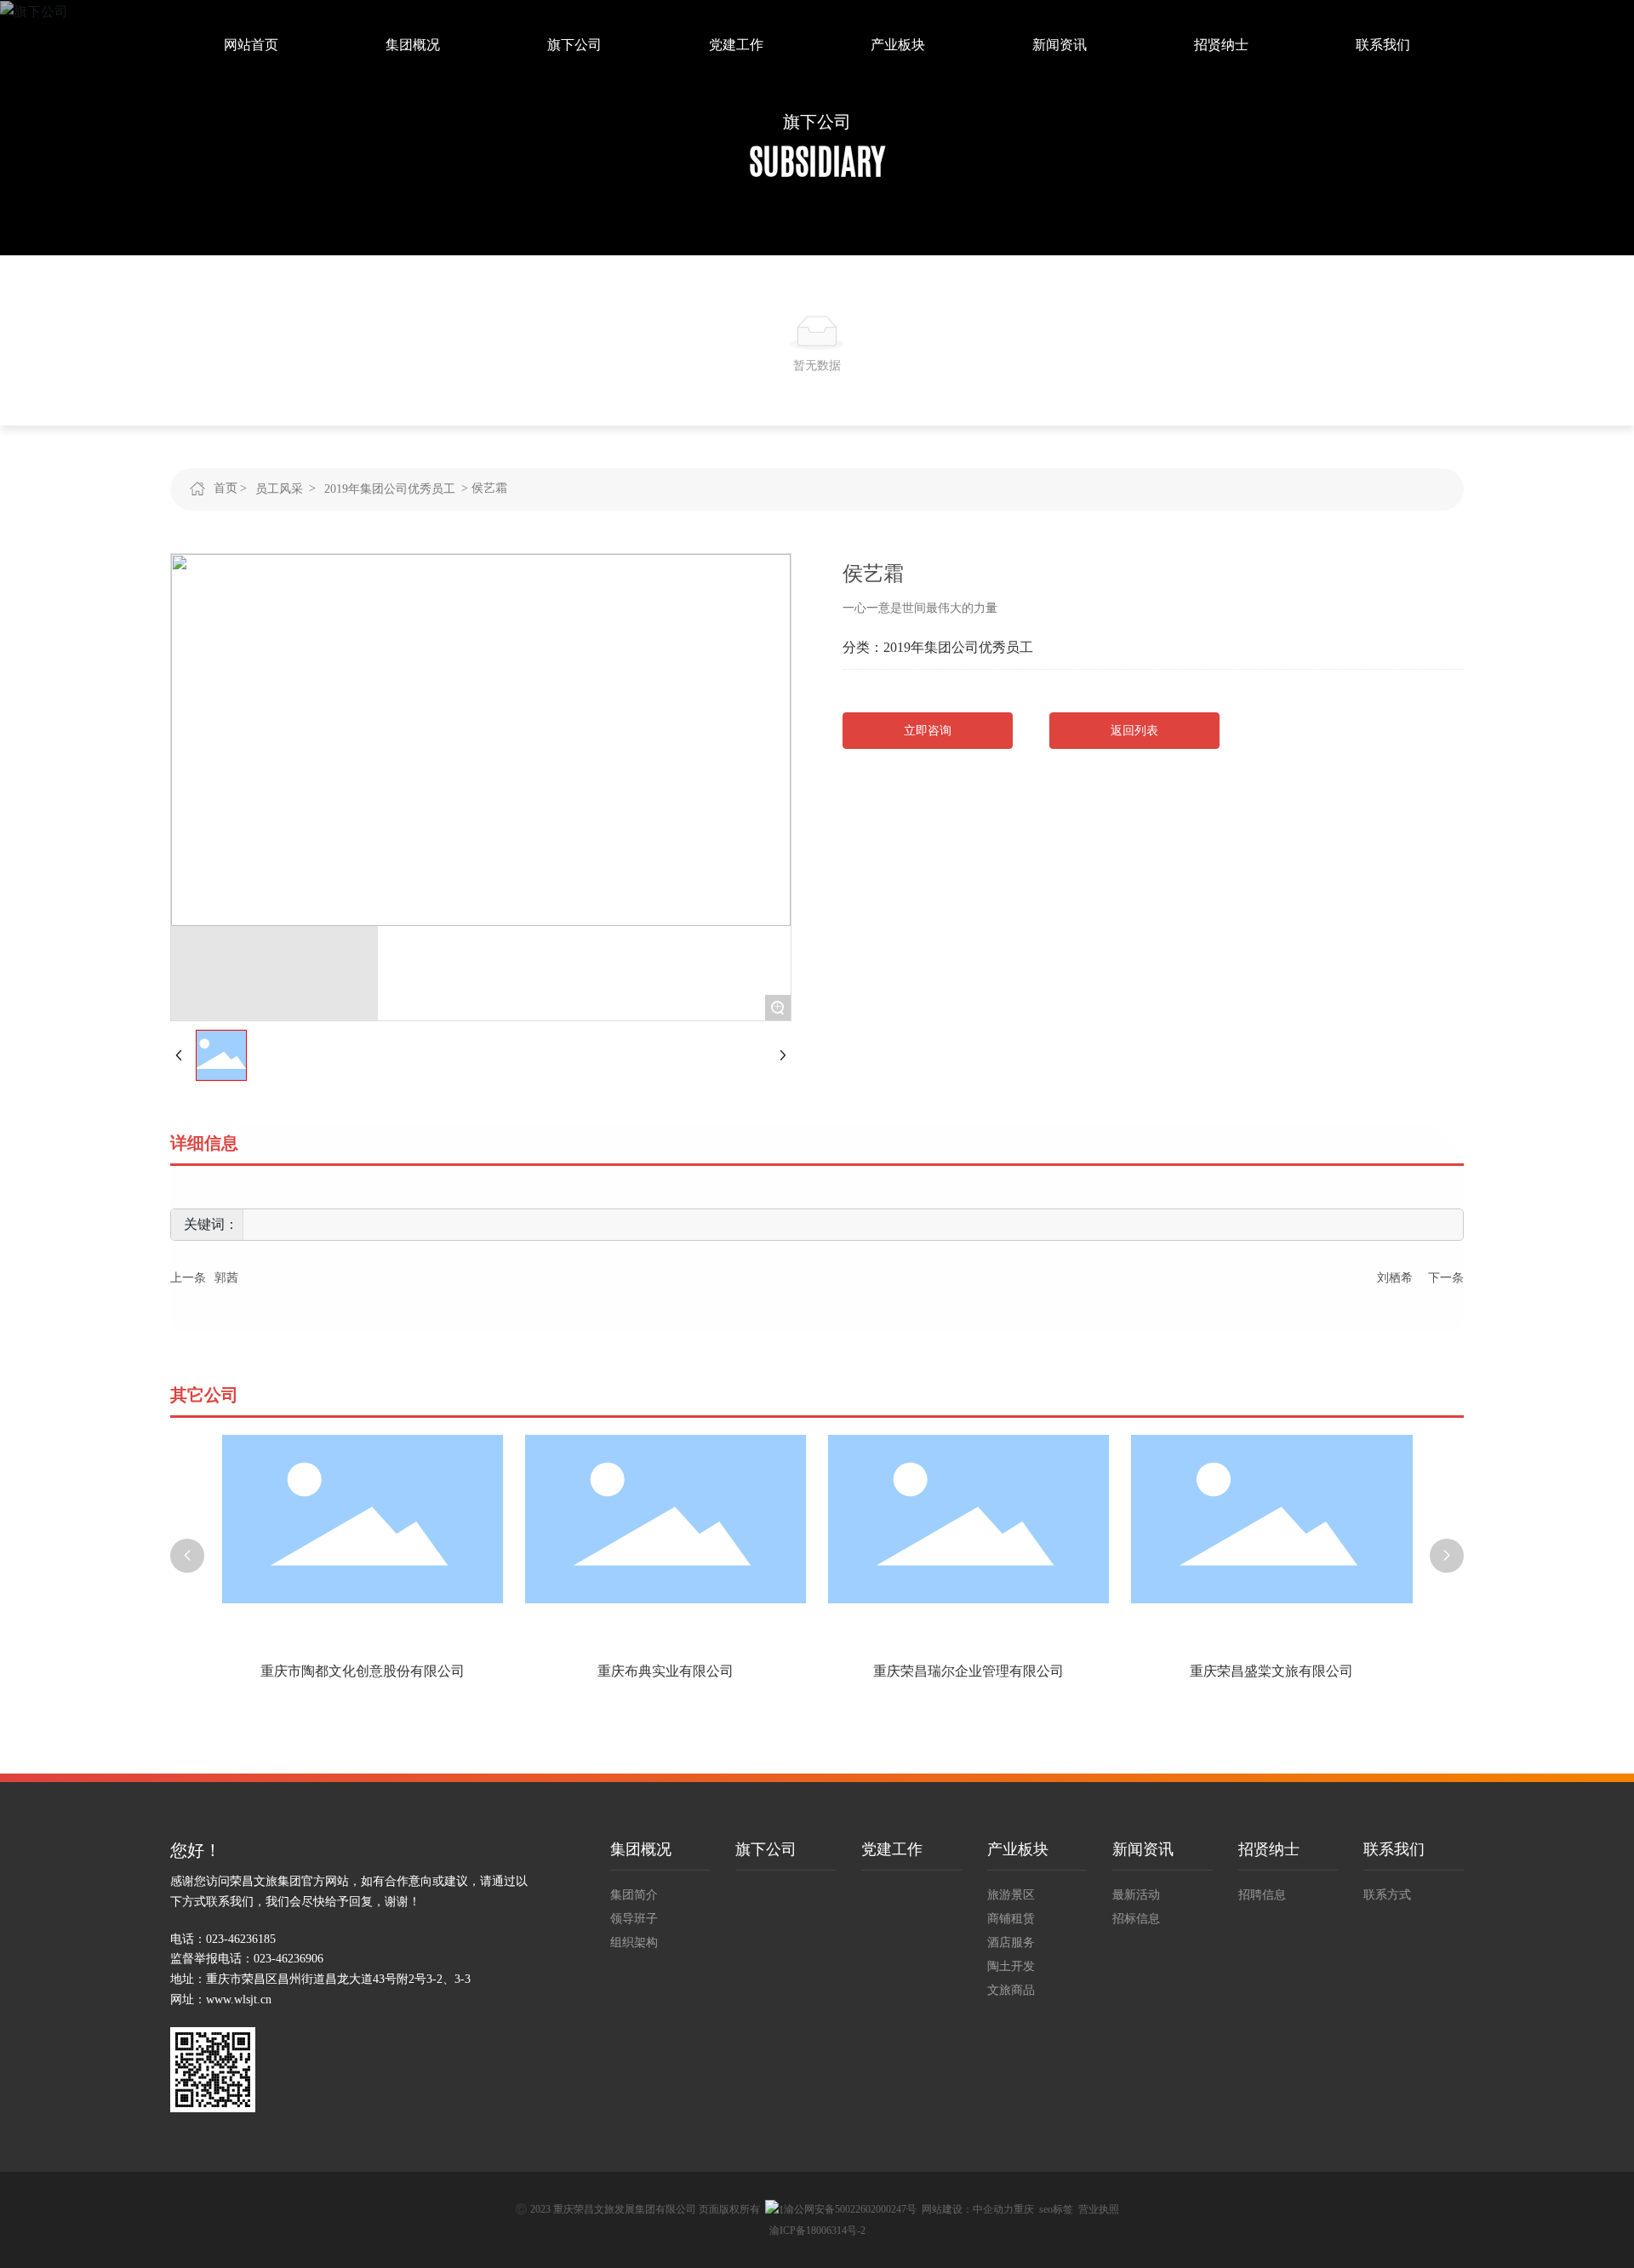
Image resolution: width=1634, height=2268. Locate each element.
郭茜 (226, 1278)
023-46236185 (241, 1939)
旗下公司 (817, 122)
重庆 (1024, 2209)
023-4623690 (286, 1959)
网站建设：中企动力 (968, 2209)
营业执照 (1099, 2209)
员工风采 (279, 489)
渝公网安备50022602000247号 (850, 2209)
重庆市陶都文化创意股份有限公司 (1387, 1671)
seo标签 (1056, 2209)
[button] (187, 1556)
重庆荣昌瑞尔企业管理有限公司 (781, 1671)
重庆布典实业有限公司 (477, 1671)
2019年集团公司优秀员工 (390, 489)
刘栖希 (1395, 1278)
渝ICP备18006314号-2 (817, 2231)
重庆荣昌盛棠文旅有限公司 (1084, 1671)
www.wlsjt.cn (239, 1999)
